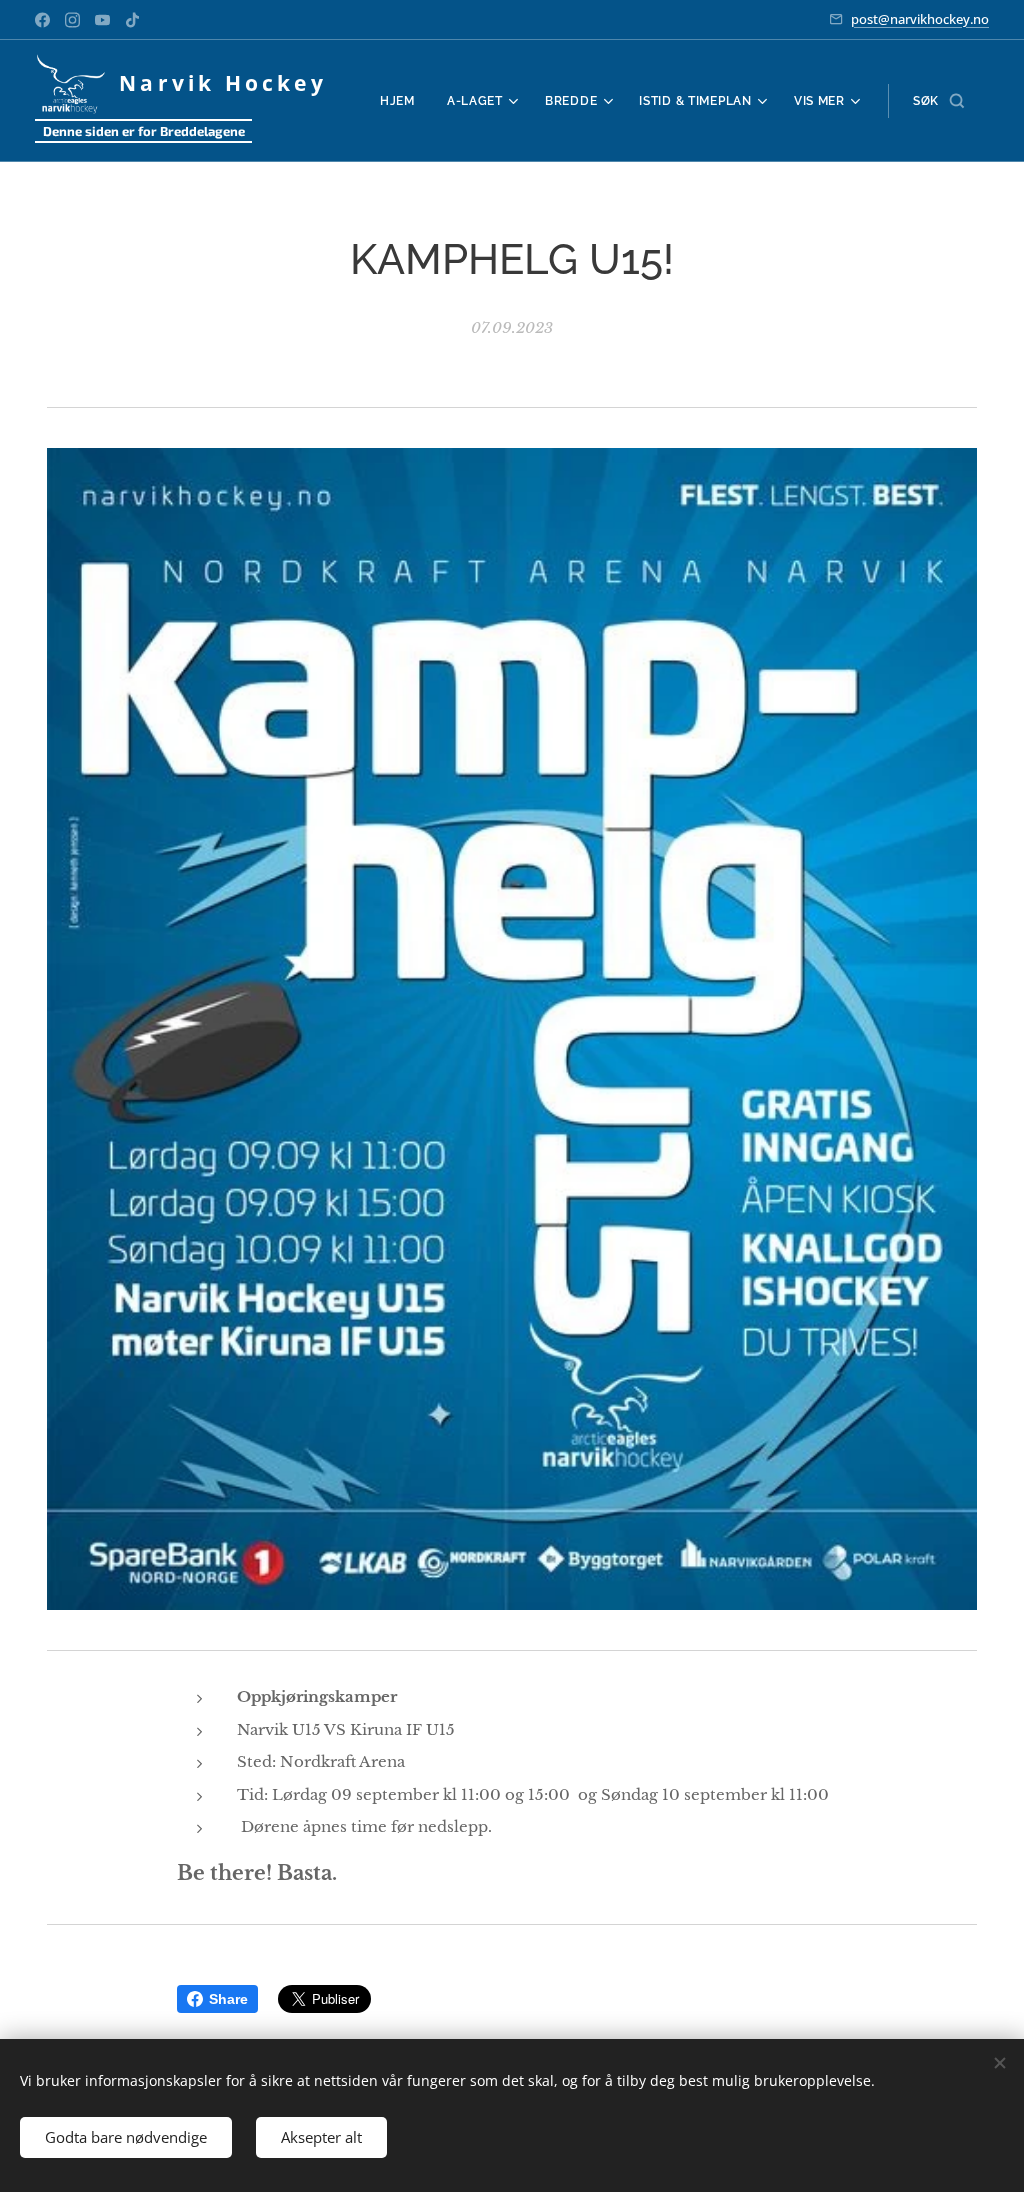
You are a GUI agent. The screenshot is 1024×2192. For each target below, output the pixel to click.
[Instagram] (72, 20)
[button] (938, 101)
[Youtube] (102, 20)
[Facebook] (42, 20)
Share (228, 1999)
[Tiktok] (132, 20)
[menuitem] (403, 101)
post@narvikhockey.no (920, 19)
